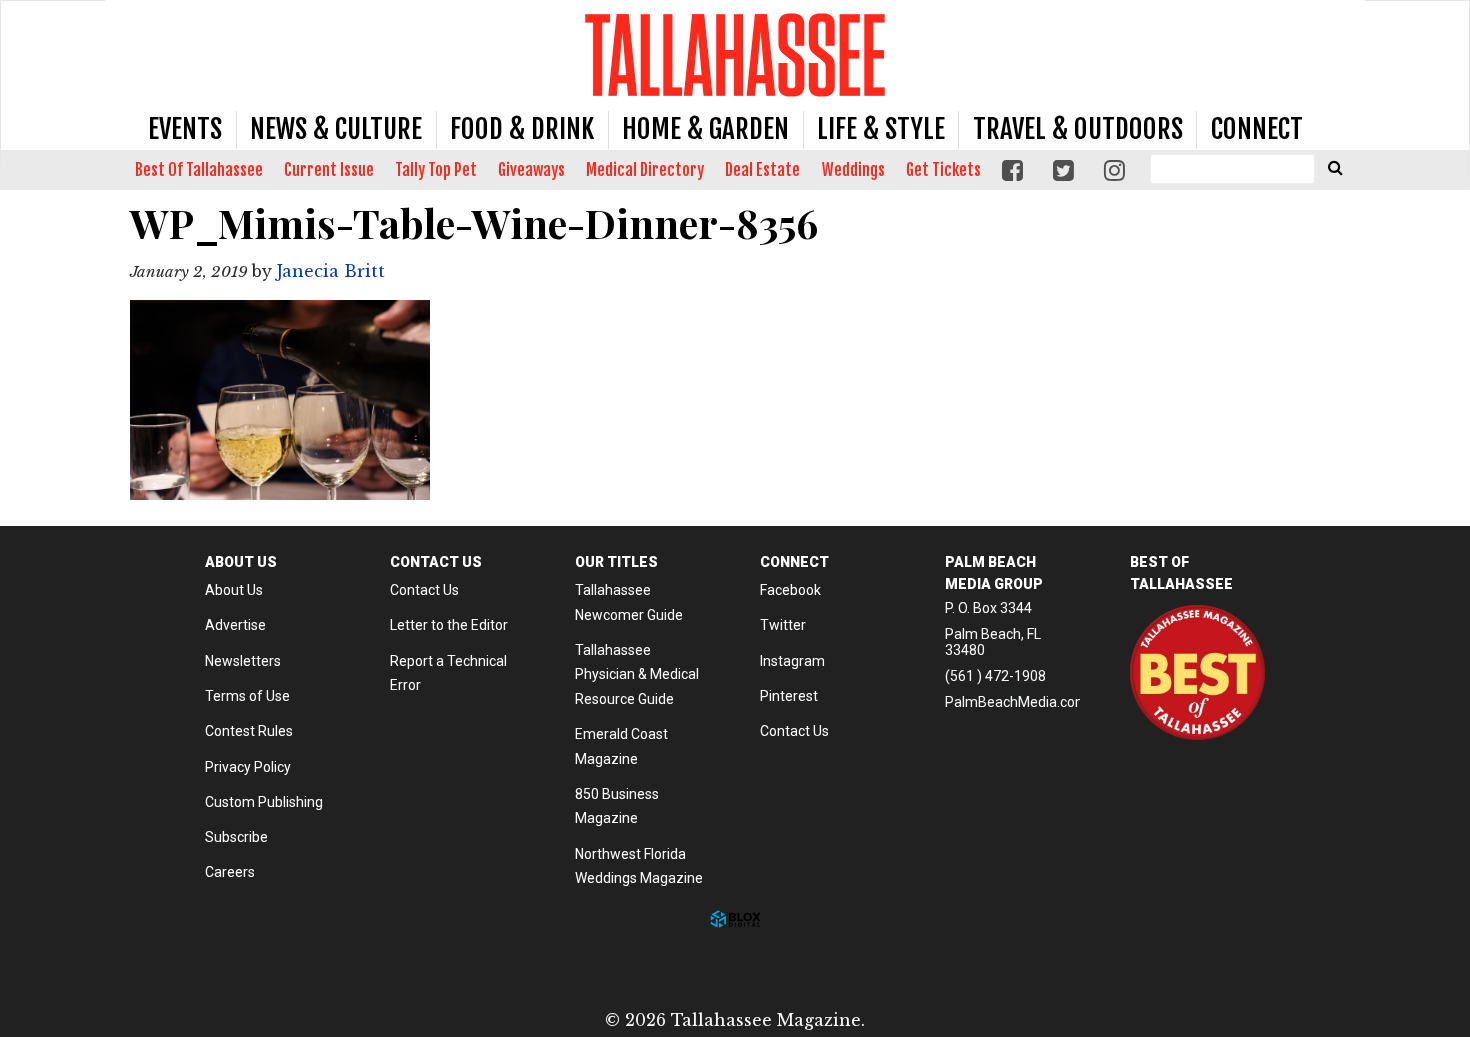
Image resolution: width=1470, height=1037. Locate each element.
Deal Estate (762, 170)
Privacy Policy (248, 767)
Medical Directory (645, 170)
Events (185, 129)
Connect (1257, 129)
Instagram (792, 661)
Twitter (783, 625)
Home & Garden (705, 129)
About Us (234, 590)
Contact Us (424, 590)
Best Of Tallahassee (199, 170)
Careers (230, 872)
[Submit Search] (1335, 167)
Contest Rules (249, 731)
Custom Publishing (264, 802)
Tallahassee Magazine (735, 54)
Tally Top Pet (436, 170)
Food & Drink (522, 129)
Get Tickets (943, 170)
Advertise (235, 625)
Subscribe (236, 837)
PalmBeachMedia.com (1016, 702)
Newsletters (243, 661)
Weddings (853, 170)
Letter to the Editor (449, 625)
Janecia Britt (331, 271)
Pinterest (789, 696)
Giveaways (531, 170)
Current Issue (329, 170)
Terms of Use (247, 696)
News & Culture (336, 129)
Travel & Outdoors (1078, 129)
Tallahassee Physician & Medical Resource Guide (637, 674)
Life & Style (881, 129)
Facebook (790, 590)
